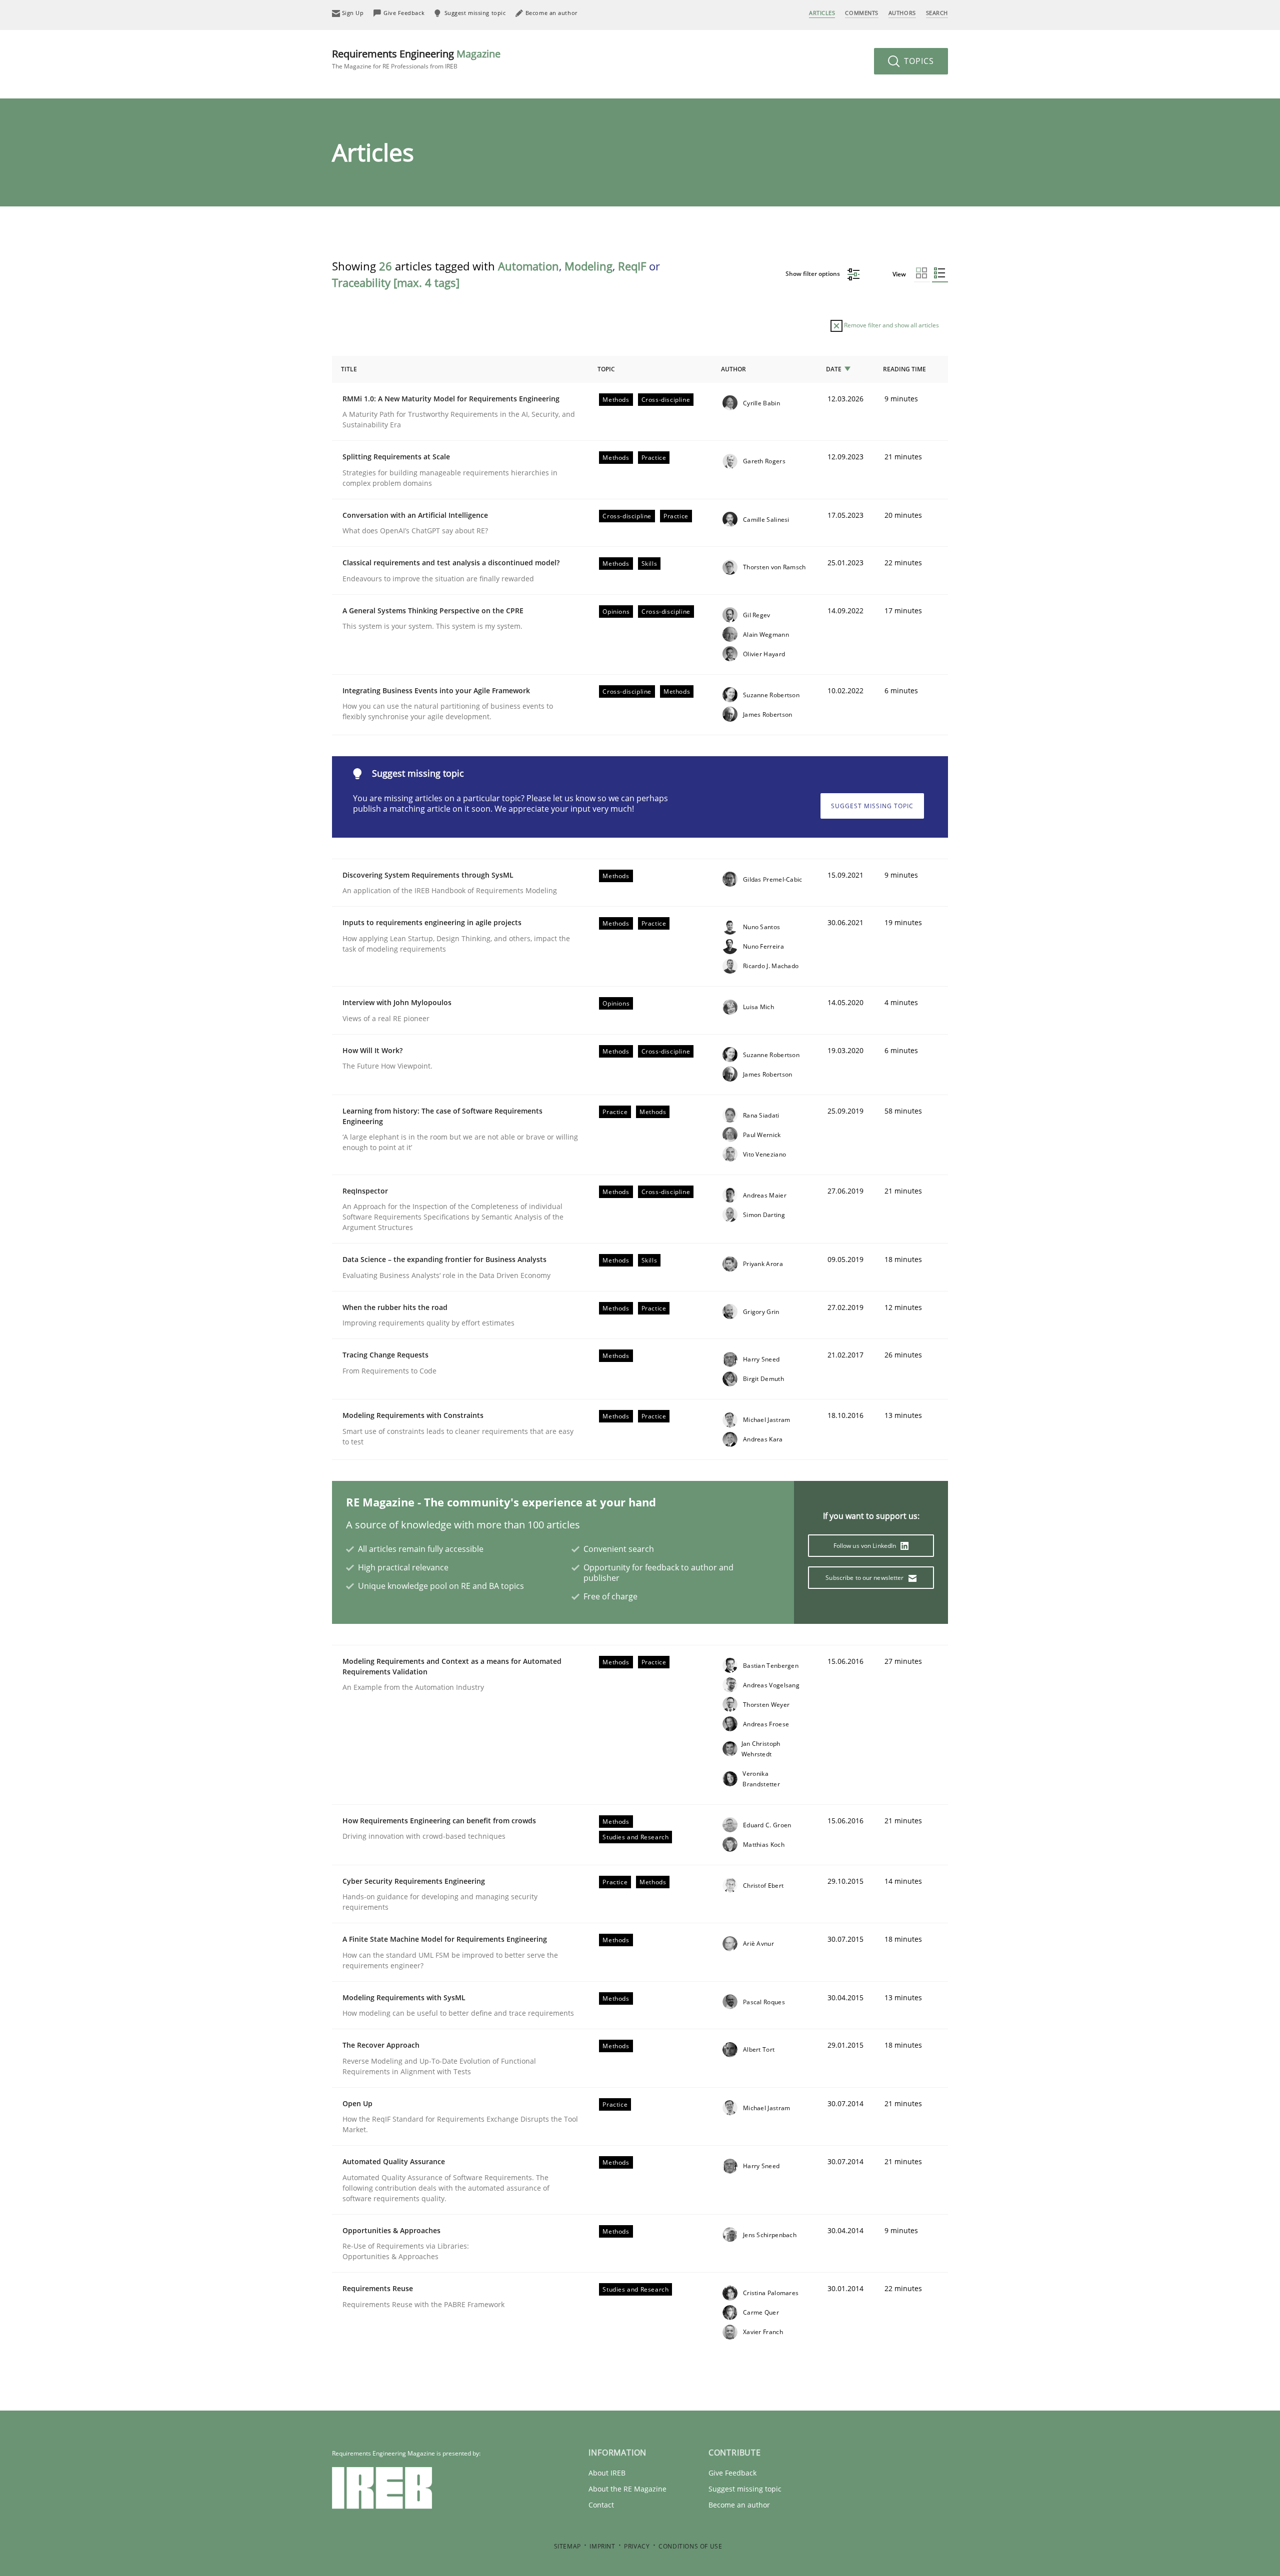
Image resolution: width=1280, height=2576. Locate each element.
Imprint (602, 2546)
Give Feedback (732, 2473)
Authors (902, 13)
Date (834, 369)
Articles (822, 13)
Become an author (739, 2505)
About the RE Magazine (627, 2489)
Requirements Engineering (416, 59)
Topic (606, 369)
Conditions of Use (690, 2546)
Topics (918, 61)
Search (937, 13)
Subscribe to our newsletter (865, 1578)
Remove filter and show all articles (891, 325)
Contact (601, 2505)
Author (733, 369)
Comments (861, 13)
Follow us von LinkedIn (866, 1546)
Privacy (637, 2546)
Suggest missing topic (872, 806)
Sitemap (567, 2546)
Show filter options (813, 274)
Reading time (904, 369)
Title (349, 369)
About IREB (607, 2473)
